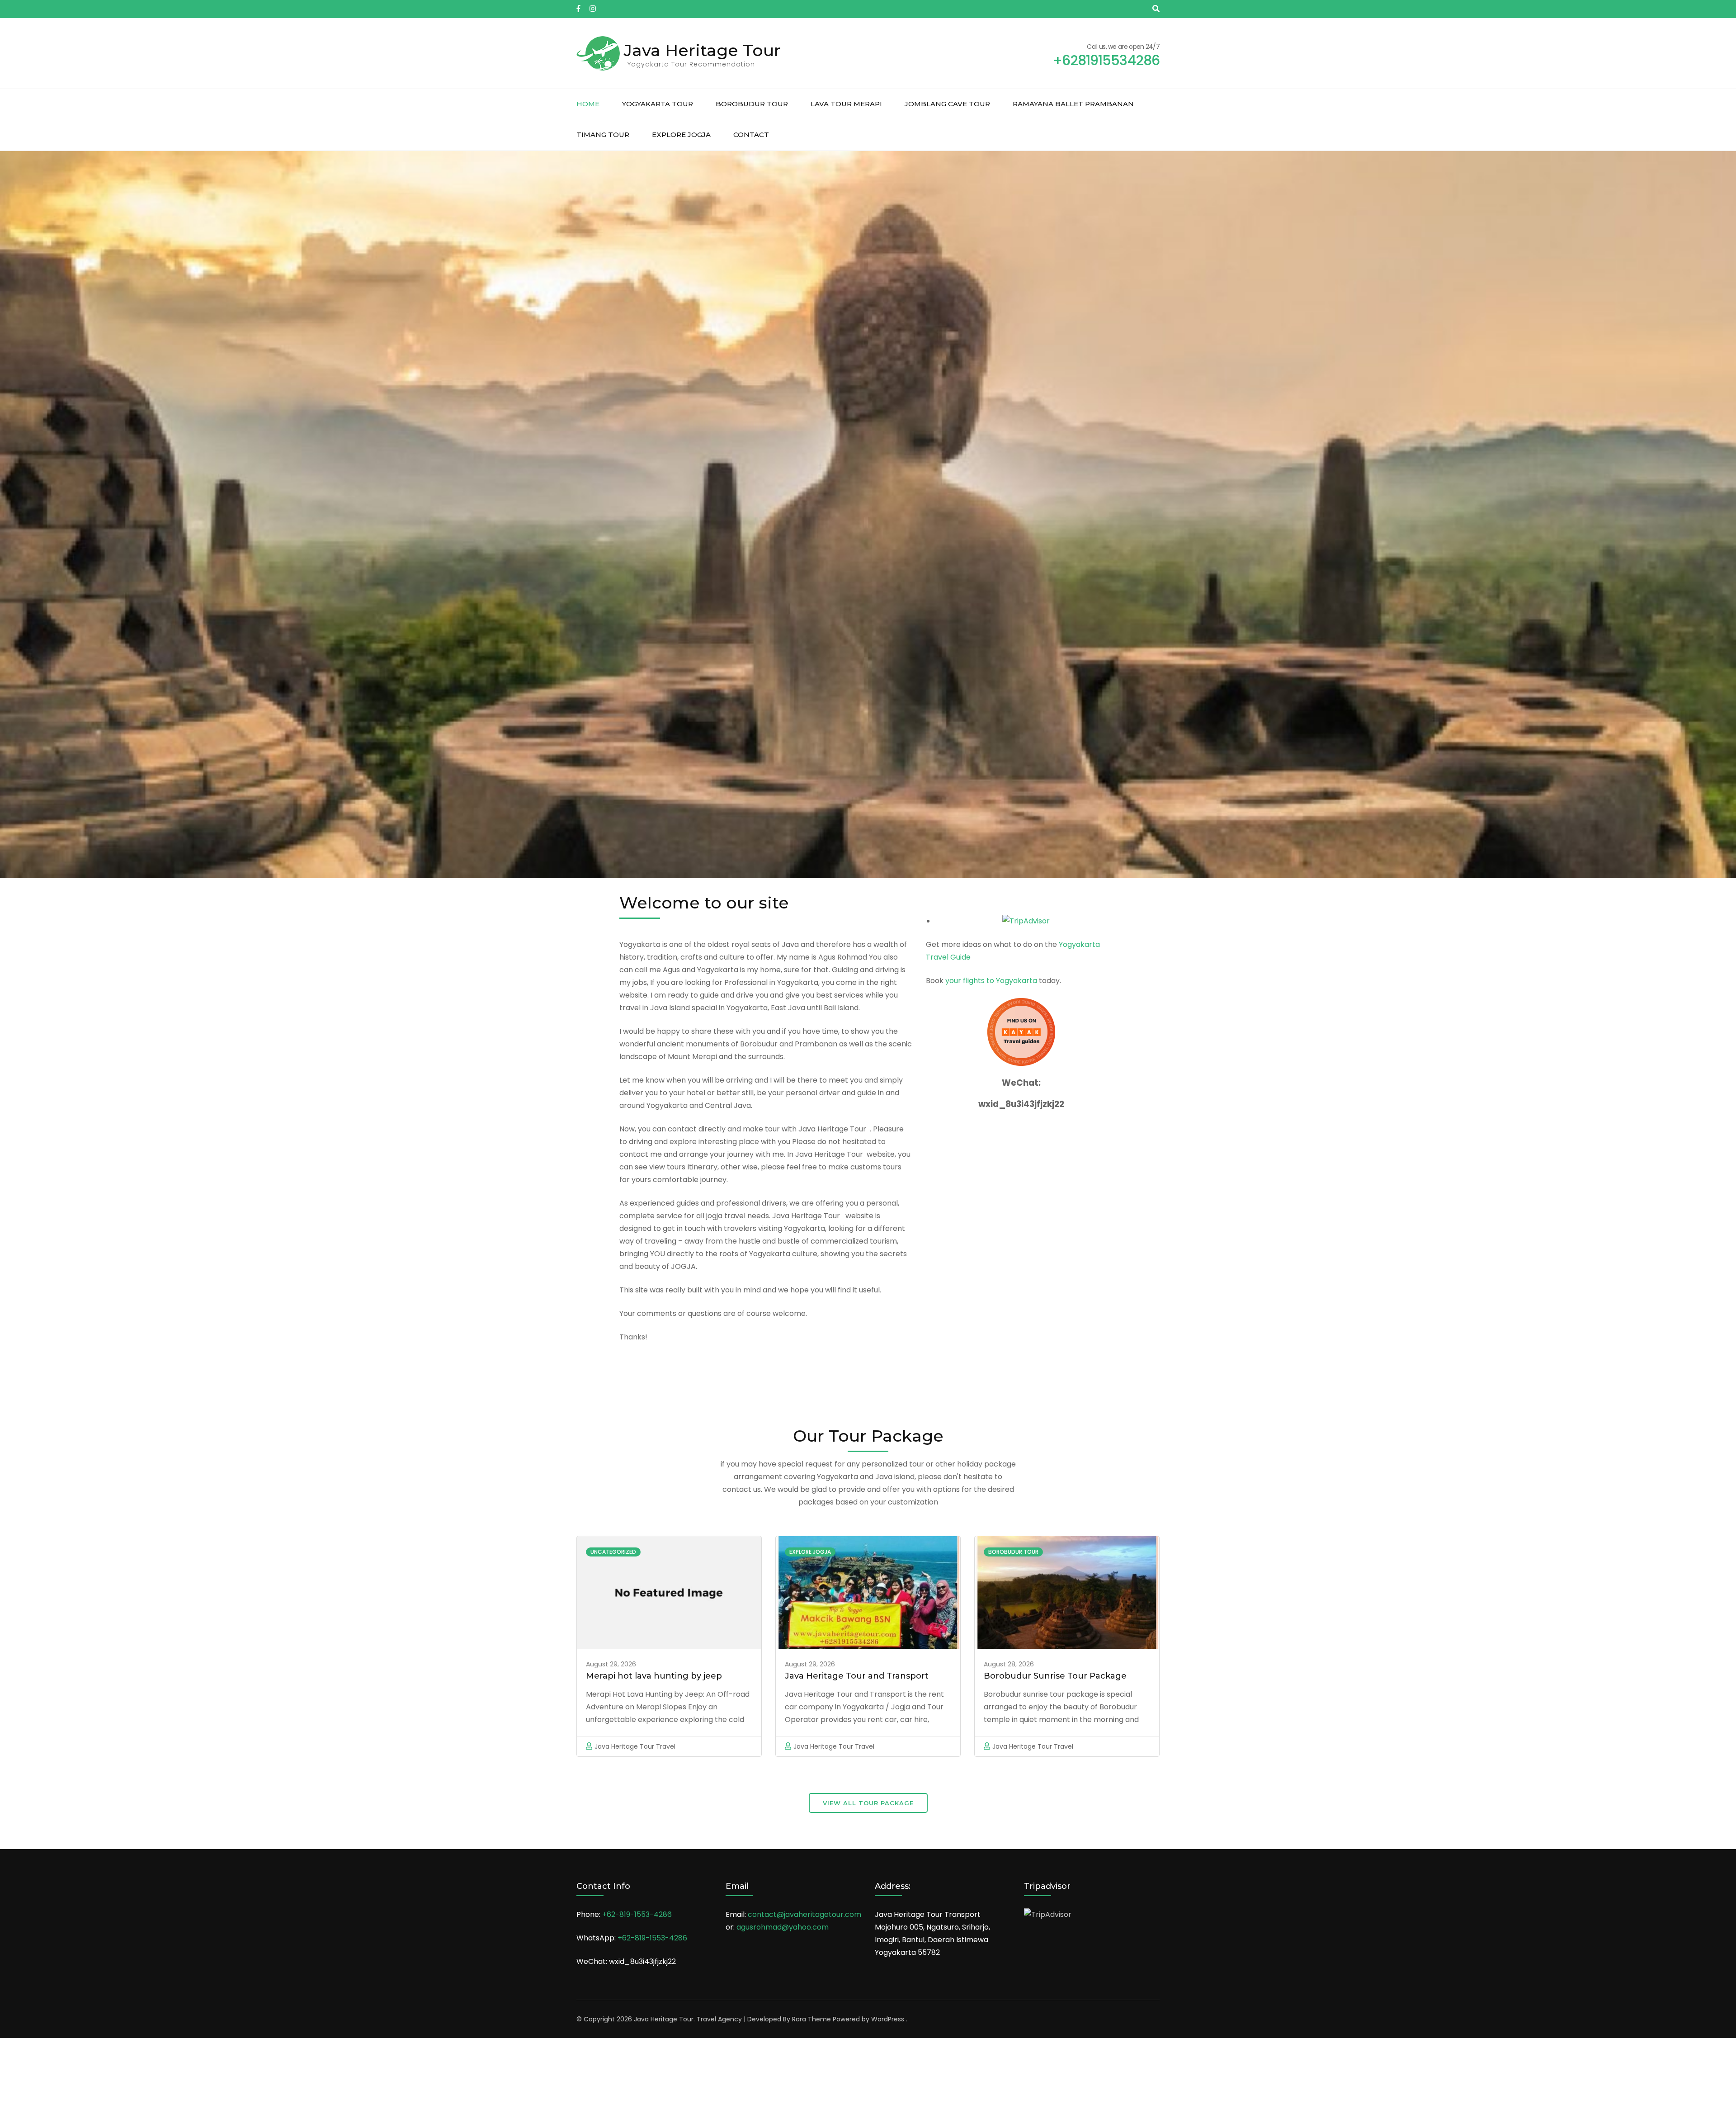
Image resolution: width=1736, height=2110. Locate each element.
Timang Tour (603, 135)
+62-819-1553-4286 (637, 1914)
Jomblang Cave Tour (947, 104)
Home (588, 104)
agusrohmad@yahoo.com (783, 1927)
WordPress (888, 2019)
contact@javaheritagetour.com (804, 1914)
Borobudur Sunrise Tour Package (1055, 1676)
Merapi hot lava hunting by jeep (654, 1676)
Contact (751, 135)
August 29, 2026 (611, 1664)
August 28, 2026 (1009, 1664)
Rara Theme (811, 2019)
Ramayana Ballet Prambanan (1073, 104)
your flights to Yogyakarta (991, 981)
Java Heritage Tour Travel (635, 1746)
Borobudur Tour (752, 104)
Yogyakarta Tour (658, 104)
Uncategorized (613, 1552)
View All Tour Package (868, 1803)
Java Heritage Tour (702, 50)
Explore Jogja (681, 135)
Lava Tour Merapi (846, 104)
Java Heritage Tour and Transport (857, 1676)
